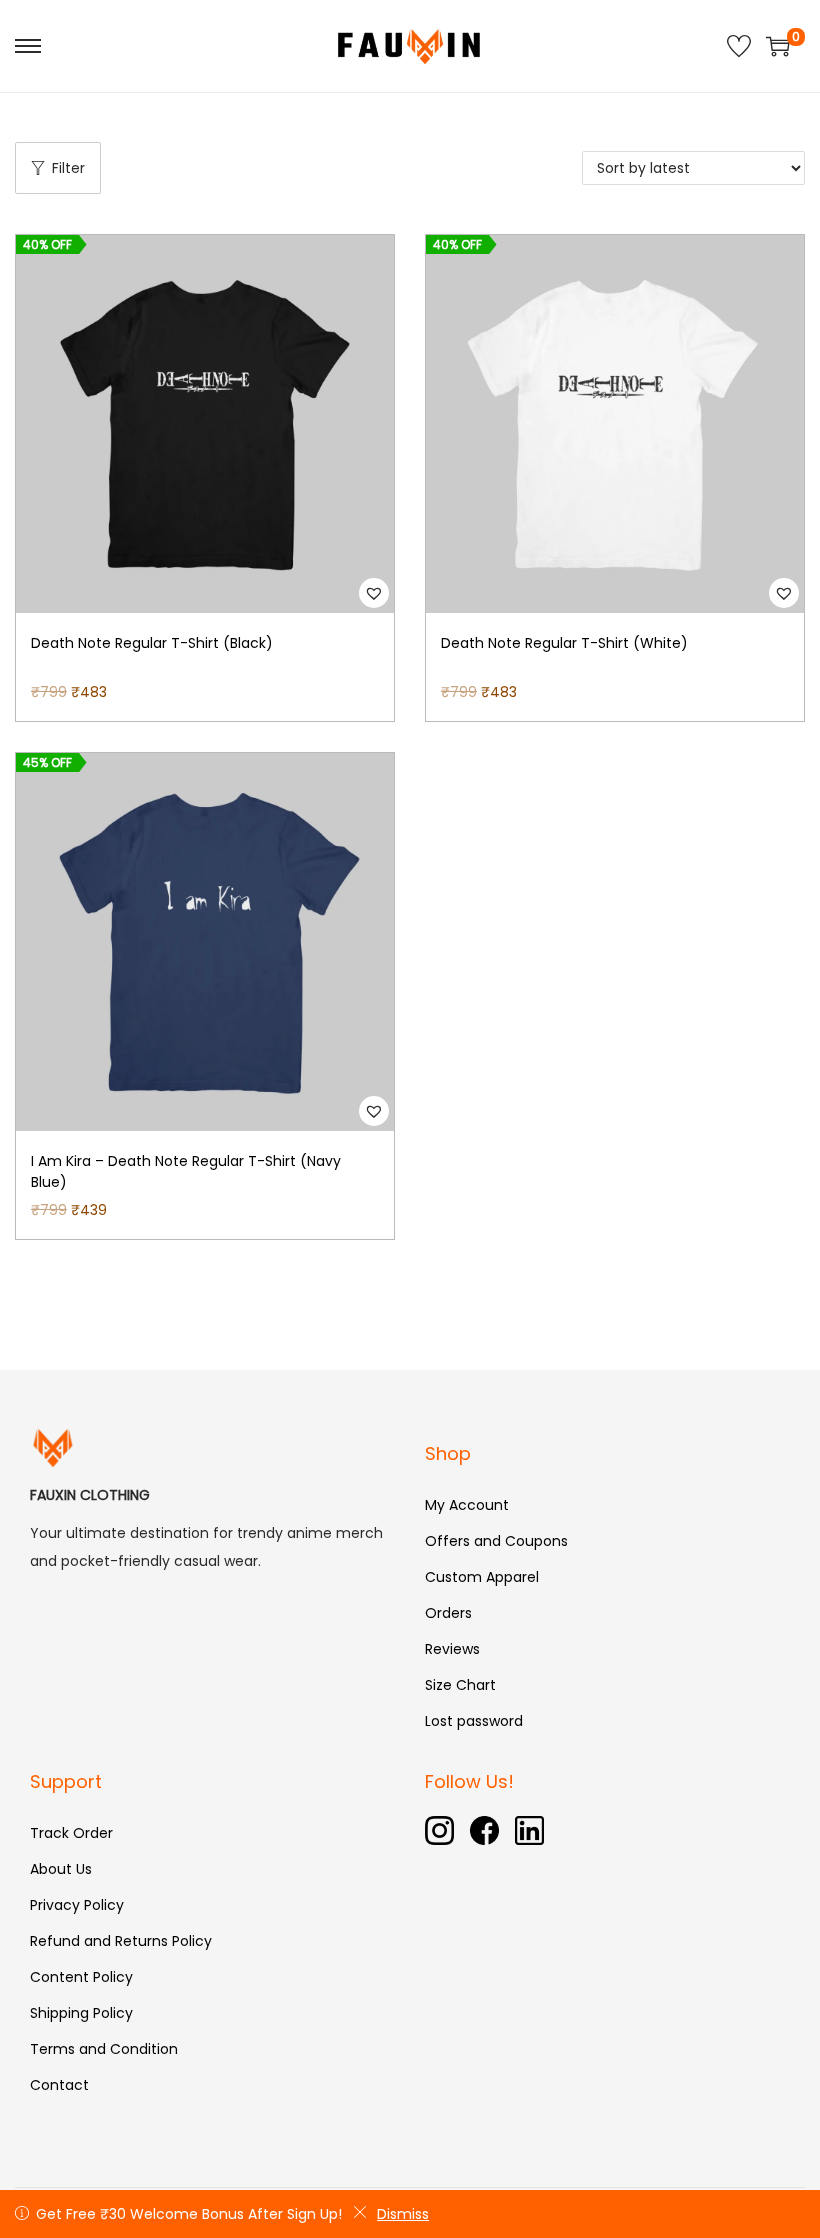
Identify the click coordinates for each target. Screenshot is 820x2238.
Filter (68, 168)
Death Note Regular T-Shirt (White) (564, 643)
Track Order (71, 1833)
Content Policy (81, 1977)
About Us (61, 1869)
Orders (448, 1613)
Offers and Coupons (496, 1541)
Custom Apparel (482, 1577)
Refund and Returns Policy (121, 1941)
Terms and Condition (104, 2049)
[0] (778, 46)
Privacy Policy (77, 1905)
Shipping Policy (81, 2013)
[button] (374, 593)
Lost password (474, 1721)
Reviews (452, 1649)
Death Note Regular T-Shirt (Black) (152, 643)
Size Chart (460, 1685)
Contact (59, 2085)
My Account (467, 1505)
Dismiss (403, 2214)
